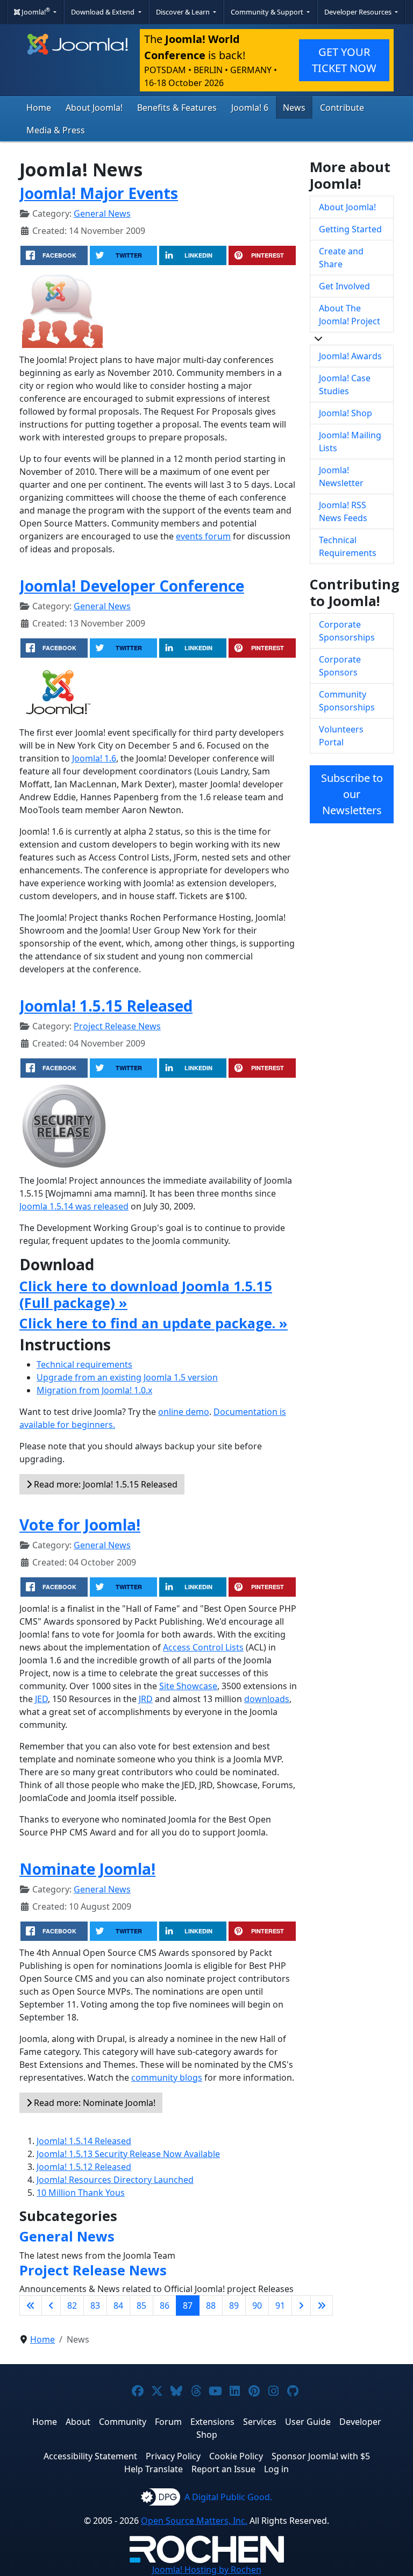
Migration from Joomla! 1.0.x (94, 1390)
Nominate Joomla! (87, 1869)
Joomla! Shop (346, 413)
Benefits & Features (177, 108)
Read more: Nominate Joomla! (94, 2103)
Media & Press (56, 130)
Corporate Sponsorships (347, 631)
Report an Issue (223, 2469)
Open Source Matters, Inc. (194, 2521)
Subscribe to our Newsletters (352, 794)
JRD (146, 1699)
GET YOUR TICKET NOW (344, 60)
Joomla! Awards (350, 356)
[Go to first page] (31, 2305)
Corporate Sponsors (340, 666)
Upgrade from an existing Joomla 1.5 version (127, 1377)
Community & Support (268, 12)
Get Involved (344, 286)
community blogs (167, 2077)
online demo (184, 1412)
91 (280, 2305)
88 (211, 2305)
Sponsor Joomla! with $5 (321, 2456)
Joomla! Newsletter (341, 476)
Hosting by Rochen (207, 2570)
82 (72, 2305)
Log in (276, 2469)
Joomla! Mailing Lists (350, 442)
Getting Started (350, 229)
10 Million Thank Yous (81, 2193)
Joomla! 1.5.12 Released (84, 2167)
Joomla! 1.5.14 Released (84, 2141)
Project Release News (117, 1026)
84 (118, 2305)
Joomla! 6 (250, 108)
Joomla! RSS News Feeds (343, 511)
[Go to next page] (301, 2305)
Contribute (342, 108)
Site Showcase (188, 1686)
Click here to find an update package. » (154, 1323)
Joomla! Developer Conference (132, 586)
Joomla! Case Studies (345, 385)
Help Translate (154, 2469)
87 (188, 2305)
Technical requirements (84, 1364)
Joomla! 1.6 (94, 758)
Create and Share (341, 258)
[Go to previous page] (51, 2305)
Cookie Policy (236, 2456)
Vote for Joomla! (80, 1525)
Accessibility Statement (90, 2456)
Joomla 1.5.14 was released (74, 1206)
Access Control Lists (203, 1647)
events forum (203, 536)
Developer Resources (359, 12)
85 (141, 2305)
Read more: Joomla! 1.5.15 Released (105, 1484)
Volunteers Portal (341, 736)
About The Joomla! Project (350, 315)
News (294, 108)
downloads (267, 1699)
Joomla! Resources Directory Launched (115, 2180)
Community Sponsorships (347, 701)
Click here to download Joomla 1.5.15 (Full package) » (146, 1294)
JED (41, 1699)
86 (165, 2305)
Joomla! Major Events (99, 193)
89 (234, 2305)
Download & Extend (104, 12)
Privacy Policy (173, 2456)
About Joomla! (94, 108)
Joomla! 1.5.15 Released (106, 1006)
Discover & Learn (184, 12)
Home (39, 108)
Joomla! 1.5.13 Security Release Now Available (128, 2154)
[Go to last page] (322, 2305)
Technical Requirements (348, 546)
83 (95, 2305)
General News (102, 214)
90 (257, 2305)
